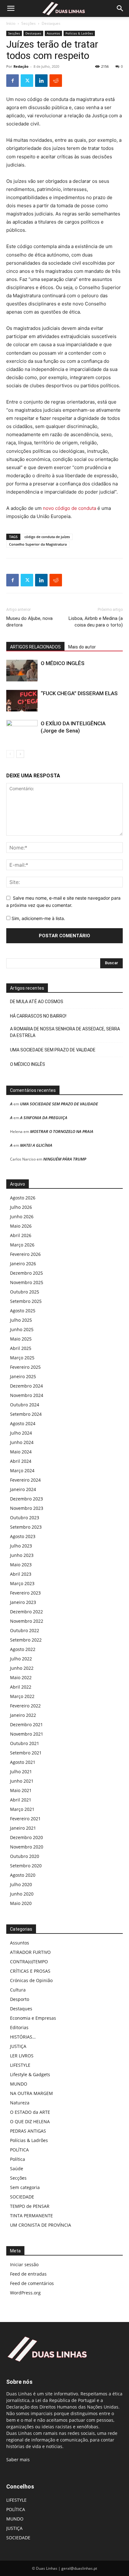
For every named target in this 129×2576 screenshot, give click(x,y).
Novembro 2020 (27, 1847)
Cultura (18, 1990)
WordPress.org (25, 2293)
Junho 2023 (22, 1555)
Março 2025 (22, 1358)
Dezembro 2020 (26, 1837)
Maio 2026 (21, 1226)
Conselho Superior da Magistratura (38, 544)
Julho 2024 (21, 1433)
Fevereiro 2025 (25, 1367)
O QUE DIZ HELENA (30, 2121)
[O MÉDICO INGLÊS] (22, 671)
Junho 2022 (22, 1668)
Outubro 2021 (25, 1743)
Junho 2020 (22, 1894)
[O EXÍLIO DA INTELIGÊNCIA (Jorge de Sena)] (22, 731)
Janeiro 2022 (23, 1715)
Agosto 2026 (23, 1198)
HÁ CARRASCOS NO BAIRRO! (38, 1016)
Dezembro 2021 (26, 1724)
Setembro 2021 (26, 1753)
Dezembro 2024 (26, 1386)
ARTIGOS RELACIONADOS (35, 647)
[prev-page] (10, 754)
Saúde (17, 2169)
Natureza (20, 2103)
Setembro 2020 (26, 1866)
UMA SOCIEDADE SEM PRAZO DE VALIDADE (53, 1050)
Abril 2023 (21, 1574)
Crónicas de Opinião (31, 1980)
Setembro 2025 (26, 1301)
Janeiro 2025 (23, 1376)
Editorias (19, 2027)
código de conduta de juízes (47, 537)
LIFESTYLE (20, 2065)
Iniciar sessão (24, 2264)
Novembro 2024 (27, 1395)
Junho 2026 (22, 1217)
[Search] (120, 8)
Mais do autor (82, 647)
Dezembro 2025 (26, 1273)
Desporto (20, 1999)
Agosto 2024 (23, 1423)
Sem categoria (25, 2187)
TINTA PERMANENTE (31, 2216)
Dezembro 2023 (26, 1499)
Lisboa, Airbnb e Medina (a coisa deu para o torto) (96, 622)
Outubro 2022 (25, 1630)
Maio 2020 (21, 1903)
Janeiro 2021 (23, 1828)
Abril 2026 (21, 1235)
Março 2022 (22, 1696)
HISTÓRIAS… (23, 2037)
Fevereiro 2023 (25, 1593)
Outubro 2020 (25, 1856)
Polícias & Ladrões (79, 33)
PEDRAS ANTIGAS (28, 2131)
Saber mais (18, 2460)
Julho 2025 (21, 1320)
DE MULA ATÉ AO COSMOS (37, 1002)
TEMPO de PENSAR (30, 2206)
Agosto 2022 (23, 1649)
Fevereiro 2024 (25, 1480)
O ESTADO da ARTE (30, 2112)
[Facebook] (13, 81)
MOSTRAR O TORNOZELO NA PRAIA (62, 1131)
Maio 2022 (21, 1677)
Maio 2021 (21, 1790)
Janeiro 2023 (23, 1602)
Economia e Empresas (33, 2018)
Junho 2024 (22, 1442)
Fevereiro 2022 (25, 1706)
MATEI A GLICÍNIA (36, 1145)
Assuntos (53, 33)
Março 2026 (22, 1245)
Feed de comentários (32, 2283)
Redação (21, 66)
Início (11, 23)
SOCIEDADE (22, 2197)
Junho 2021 (22, 1781)
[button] (11, 8)
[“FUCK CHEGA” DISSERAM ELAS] (22, 701)
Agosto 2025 (23, 1311)
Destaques (51, 23)
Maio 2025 (21, 1339)
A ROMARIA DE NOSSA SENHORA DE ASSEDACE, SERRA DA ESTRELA (65, 1032)
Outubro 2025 (25, 1292)
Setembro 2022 (26, 1640)
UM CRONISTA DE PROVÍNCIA (41, 2225)
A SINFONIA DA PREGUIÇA (44, 1118)
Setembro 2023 (26, 1527)
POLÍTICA (19, 2150)
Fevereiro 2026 (25, 1254)
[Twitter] (27, 81)
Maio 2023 (21, 1565)
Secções (28, 23)
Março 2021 (22, 1809)
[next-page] (20, 754)
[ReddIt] (56, 81)
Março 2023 (22, 1583)
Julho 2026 (21, 1207)
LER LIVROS (22, 2056)
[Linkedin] (41, 81)
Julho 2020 (21, 1884)
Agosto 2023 (23, 1536)
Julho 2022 (21, 1659)
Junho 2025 (22, 1329)
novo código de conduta (70, 508)
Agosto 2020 (23, 1875)
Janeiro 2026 (23, 1264)
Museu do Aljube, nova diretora (29, 622)
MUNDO (19, 2084)
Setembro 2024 (26, 1414)
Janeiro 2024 (23, 1489)
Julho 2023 (21, 1546)
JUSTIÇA (18, 2046)
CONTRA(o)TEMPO (29, 1962)
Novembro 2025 (27, 1282)
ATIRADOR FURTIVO (30, 1952)
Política (18, 2159)
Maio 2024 (21, 1452)
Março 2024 (22, 1470)
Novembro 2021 (27, 1734)
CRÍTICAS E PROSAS (30, 1971)
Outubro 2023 (25, 1518)
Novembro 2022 (27, 1621)
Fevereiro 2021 (25, 1819)
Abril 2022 (21, 1687)
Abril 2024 (21, 1461)
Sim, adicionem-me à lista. (38, 918)
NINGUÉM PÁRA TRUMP (65, 1159)
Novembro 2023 (27, 1508)
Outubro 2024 (25, 1405)
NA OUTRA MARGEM (31, 2093)
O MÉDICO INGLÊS (63, 663)
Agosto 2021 (23, 1762)
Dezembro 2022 (26, 1612)
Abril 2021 (21, 1800)
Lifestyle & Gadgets (30, 2074)
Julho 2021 (21, 1772)
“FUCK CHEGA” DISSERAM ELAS (79, 693)
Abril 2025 (21, 1348)
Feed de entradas (28, 2274)
